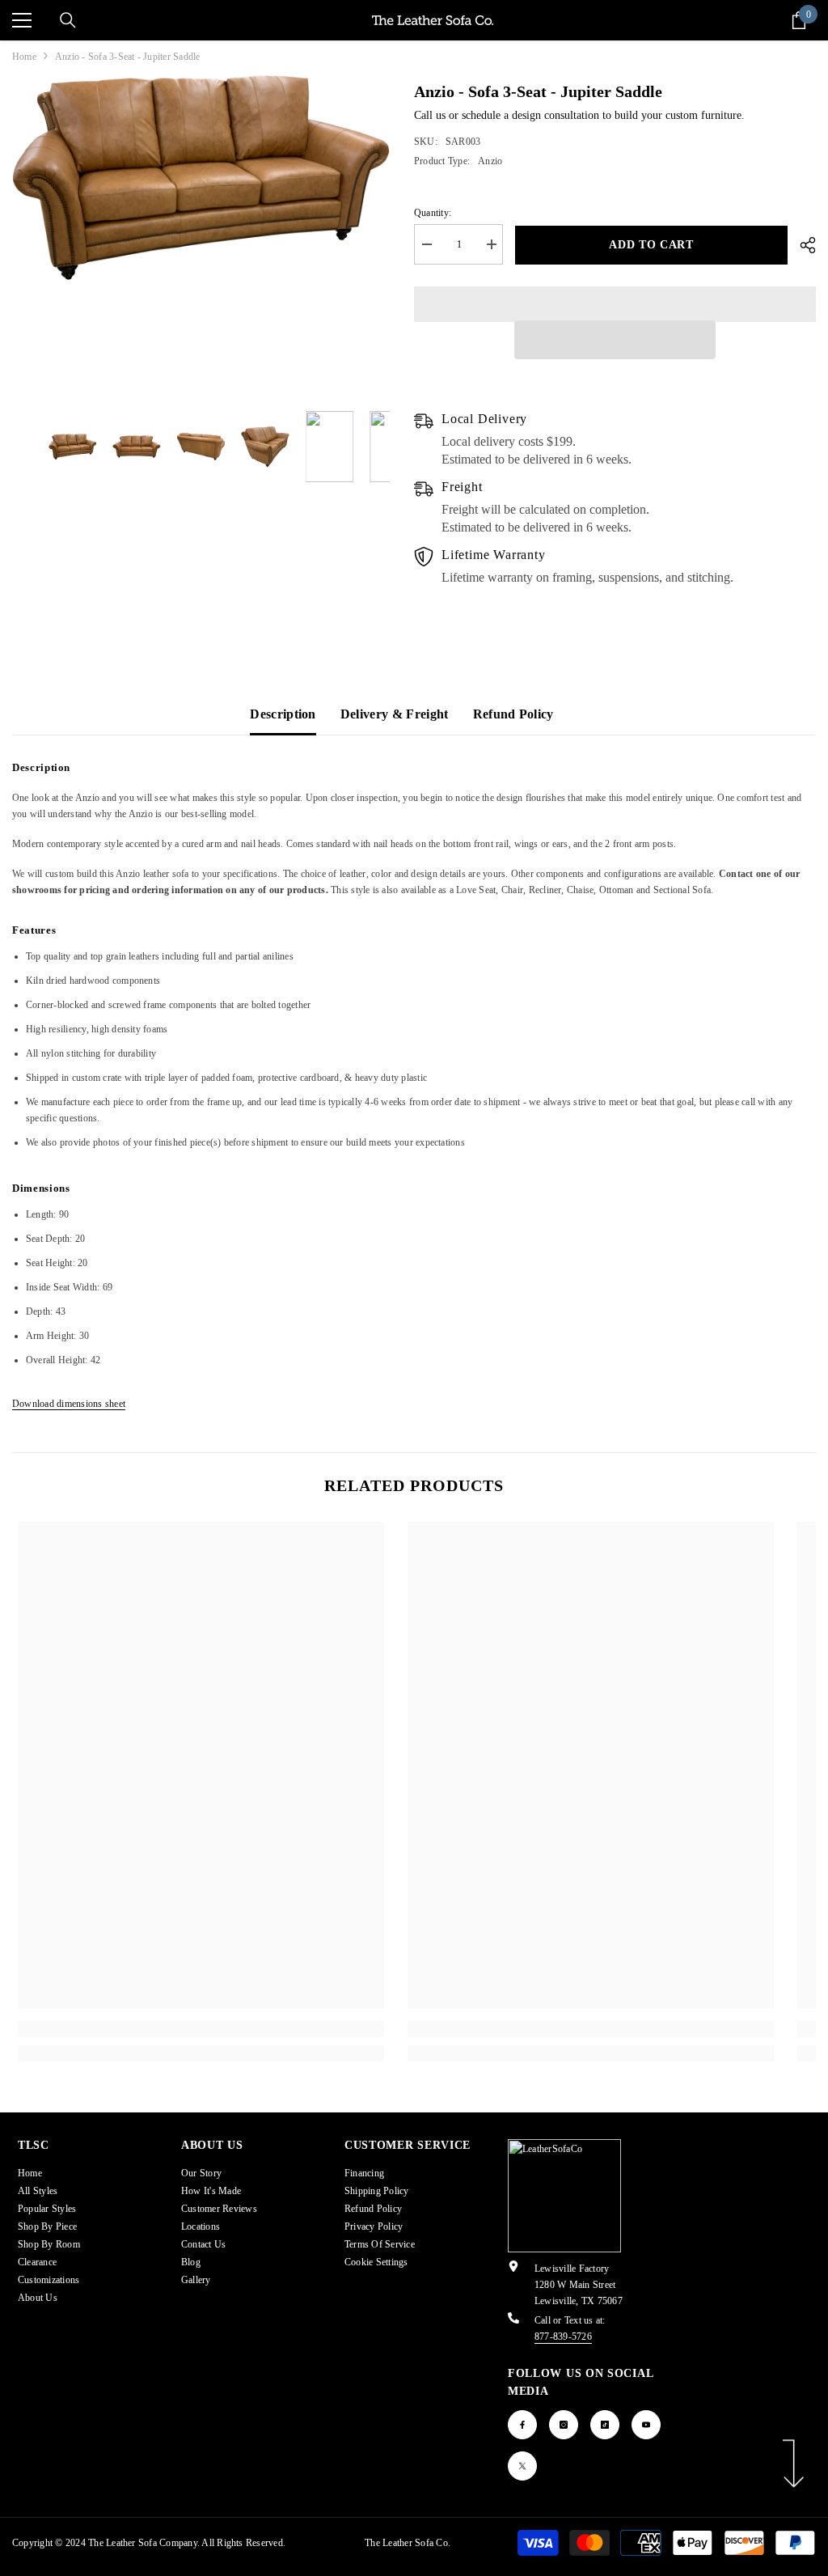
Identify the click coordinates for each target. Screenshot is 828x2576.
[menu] (22, 20)
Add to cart (651, 245)
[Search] (68, 20)
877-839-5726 (563, 2337)
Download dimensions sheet (69, 1404)
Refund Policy (513, 714)
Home (24, 57)
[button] (615, 340)
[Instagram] (564, 2425)
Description (283, 714)
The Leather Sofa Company (143, 2543)
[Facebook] (522, 2425)
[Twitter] (522, 2466)
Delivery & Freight (395, 714)
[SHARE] (802, 245)
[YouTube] (646, 2425)
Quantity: (433, 213)
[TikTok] (605, 2425)
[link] (201, 2029)
